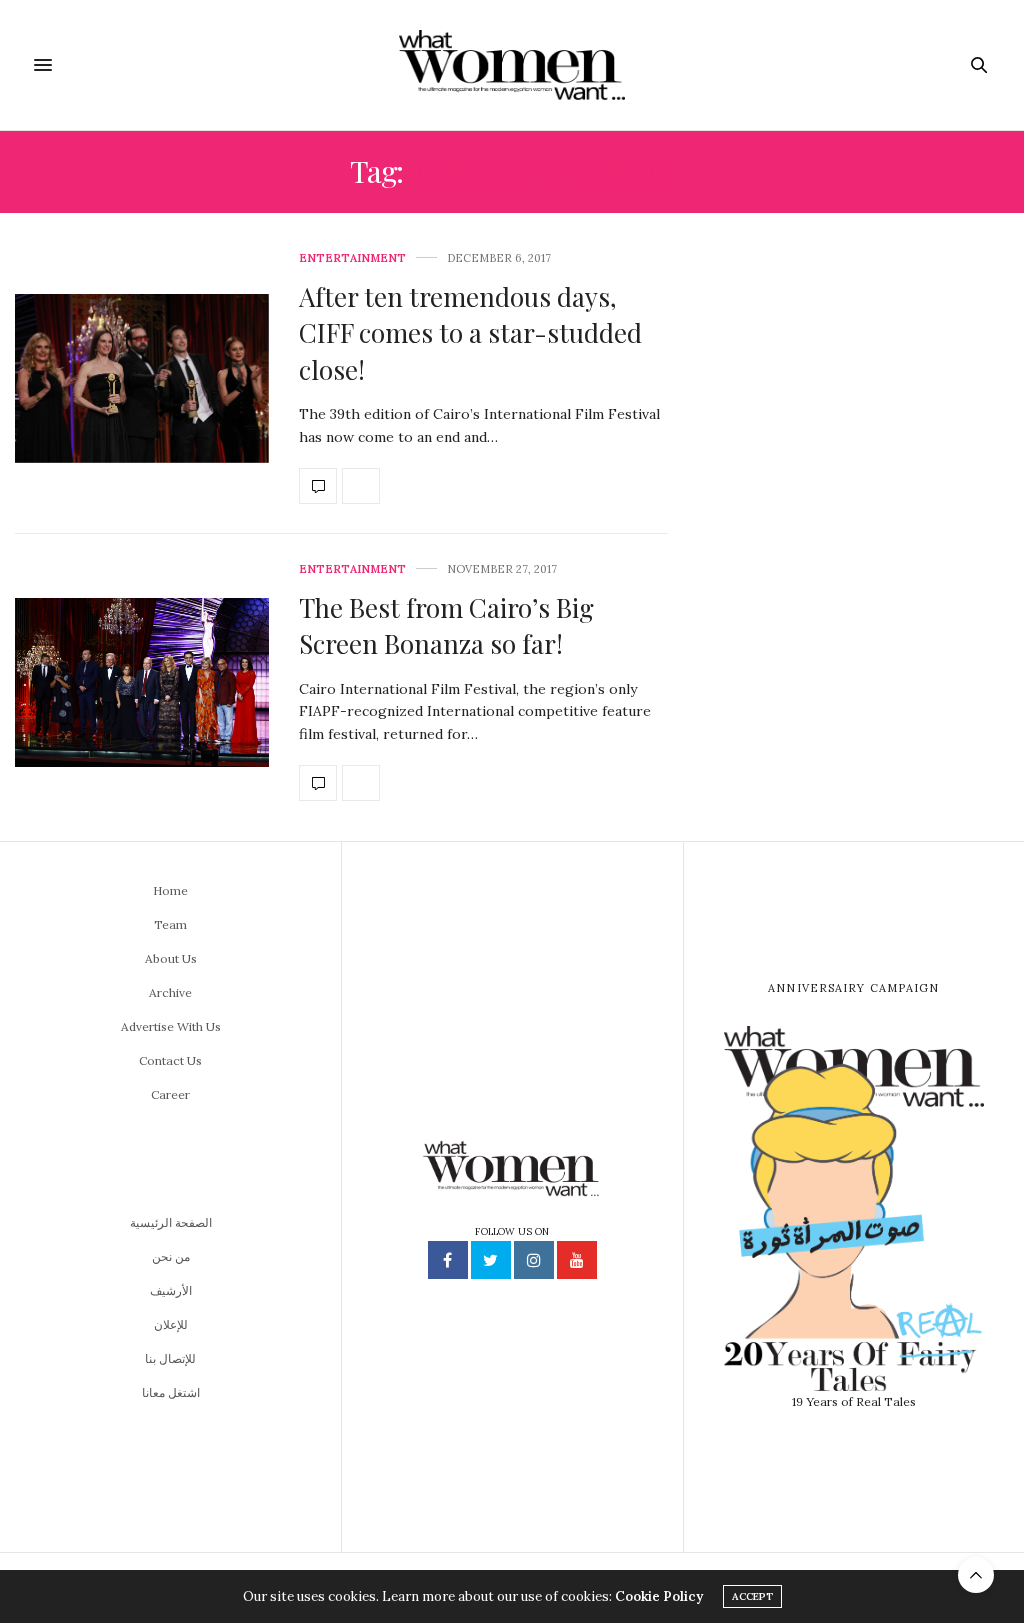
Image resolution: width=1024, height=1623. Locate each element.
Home (170, 890)
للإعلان (171, 1324)
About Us (171, 958)
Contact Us (170, 1060)
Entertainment (352, 258)
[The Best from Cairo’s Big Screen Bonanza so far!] (142, 683)
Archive (170, 992)
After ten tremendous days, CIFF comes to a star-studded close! (470, 333)
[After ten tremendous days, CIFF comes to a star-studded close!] (142, 379)
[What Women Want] (511, 65)
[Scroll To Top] (976, 1575)
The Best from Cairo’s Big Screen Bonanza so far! (446, 625)
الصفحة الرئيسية (171, 1222)
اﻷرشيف (171, 1290)
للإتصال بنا (170, 1358)
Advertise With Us (171, 1026)
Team (170, 924)
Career (170, 1094)
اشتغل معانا (171, 1392)
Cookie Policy (659, 1596)
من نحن (171, 1256)
